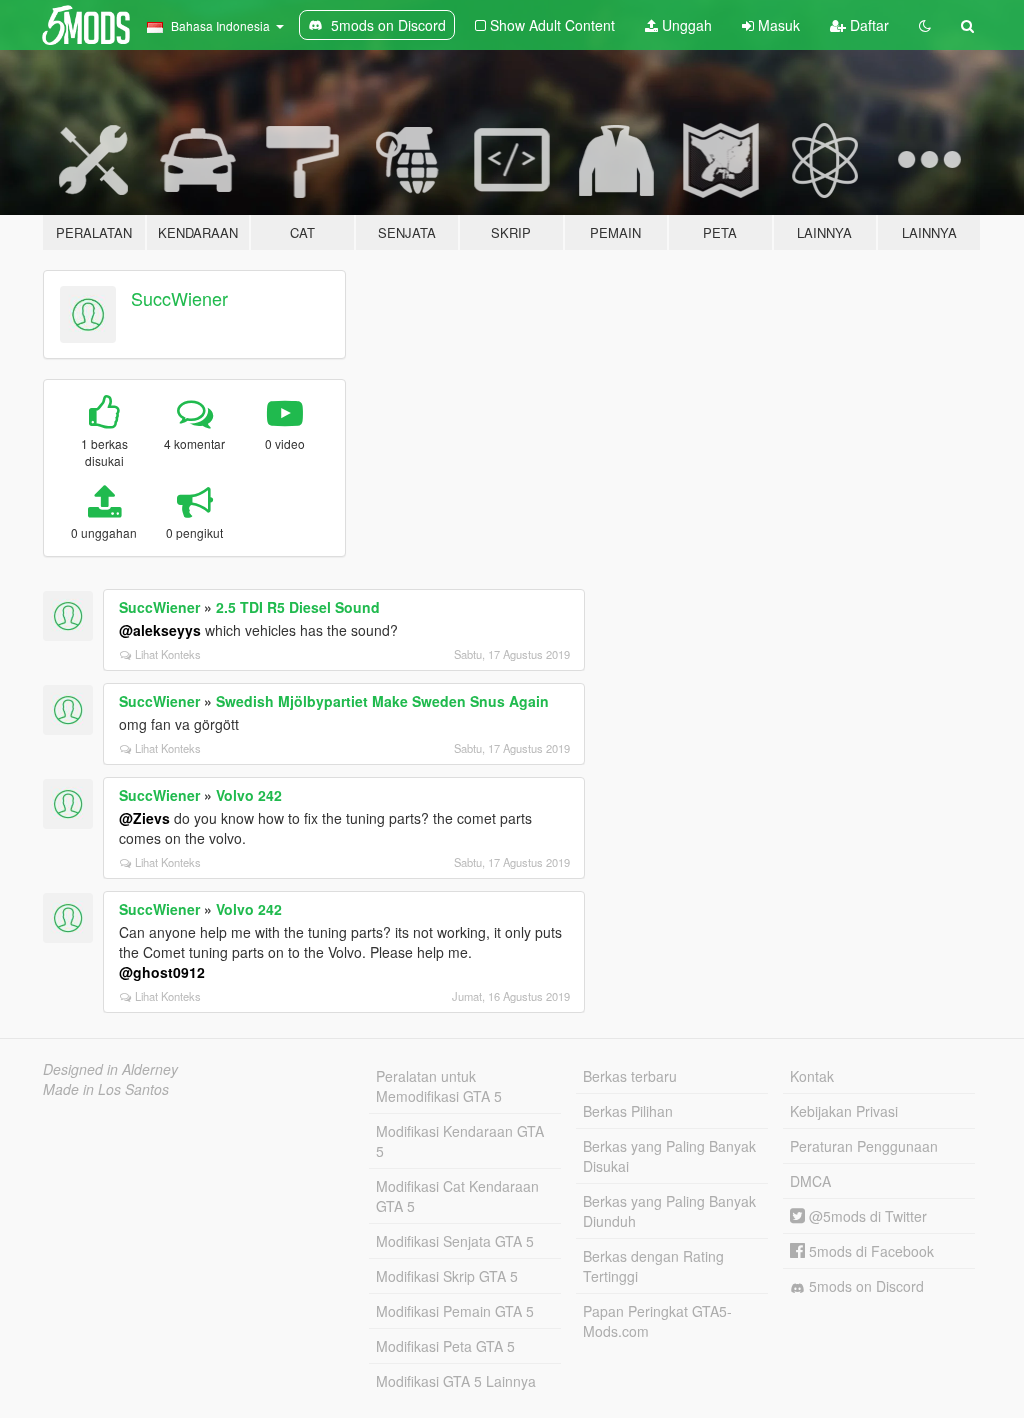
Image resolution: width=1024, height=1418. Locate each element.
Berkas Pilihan (628, 1111)
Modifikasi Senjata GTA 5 (455, 1241)
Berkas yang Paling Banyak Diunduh (669, 1211)
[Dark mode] (925, 25)
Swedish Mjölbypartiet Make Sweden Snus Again (382, 701)
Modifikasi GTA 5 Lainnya (456, 1381)
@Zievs (144, 818)
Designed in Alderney (110, 1069)
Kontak (812, 1076)
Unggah (685, 25)
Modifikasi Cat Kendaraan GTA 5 (457, 1196)
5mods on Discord (864, 1286)
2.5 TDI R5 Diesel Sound (298, 607)
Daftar (867, 25)
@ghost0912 (162, 972)
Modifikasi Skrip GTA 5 (447, 1276)
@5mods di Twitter (866, 1216)
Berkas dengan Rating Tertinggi (653, 1266)
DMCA (810, 1181)
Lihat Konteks (168, 654)
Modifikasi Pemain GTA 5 (455, 1311)
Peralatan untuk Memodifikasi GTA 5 (439, 1086)
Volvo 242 (249, 795)
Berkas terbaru (630, 1076)
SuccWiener (179, 298)
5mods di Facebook (869, 1251)
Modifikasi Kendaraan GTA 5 (460, 1141)
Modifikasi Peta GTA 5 (445, 1346)
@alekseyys (160, 630)
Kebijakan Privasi (844, 1111)
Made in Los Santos (106, 1089)
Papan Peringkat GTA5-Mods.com (657, 1321)
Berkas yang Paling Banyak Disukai (669, 1156)
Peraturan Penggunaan (864, 1146)
